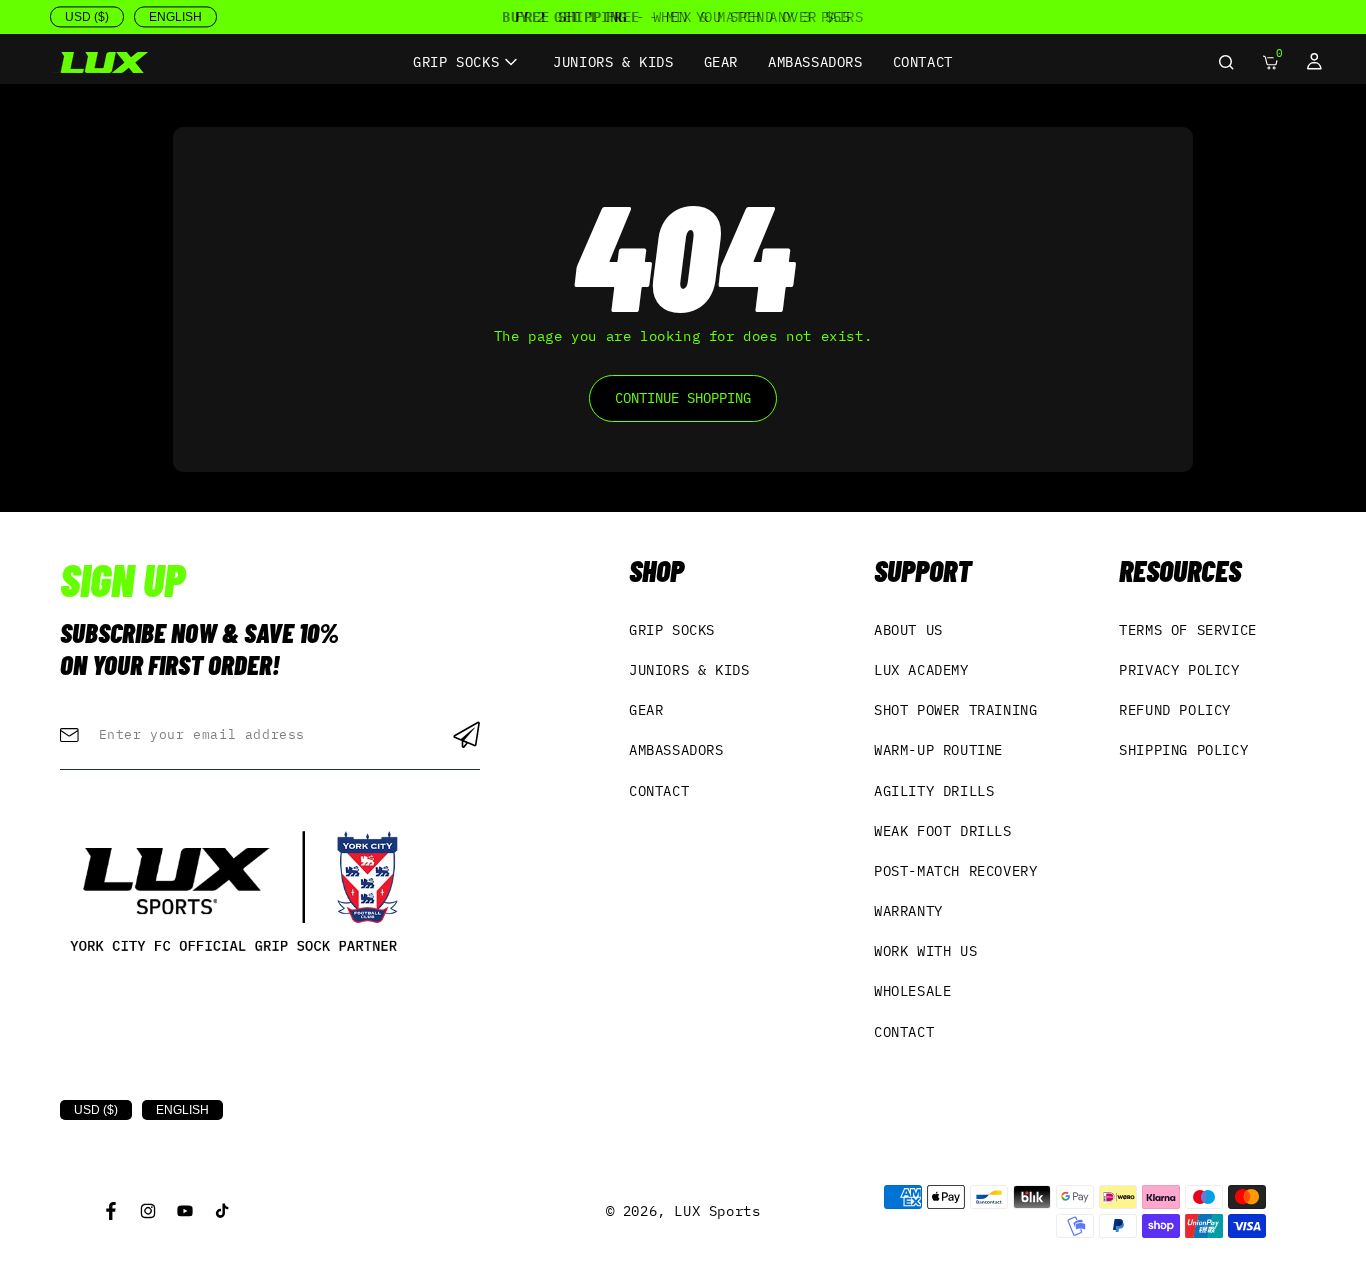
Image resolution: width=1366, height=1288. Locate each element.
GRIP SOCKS (672, 630)
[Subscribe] (466, 735)
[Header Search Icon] (1226, 62)
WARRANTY (908, 911)
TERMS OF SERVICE (1188, 630)
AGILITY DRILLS (934, 791)
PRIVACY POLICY (1179, 670)
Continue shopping (683, 398)
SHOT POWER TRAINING (955, 710)
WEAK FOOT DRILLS (943, 831)
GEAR (646, 710)
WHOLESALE (912, 991)
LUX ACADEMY (921, 670)
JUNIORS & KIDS (689, 670)
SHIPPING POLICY (1183, 750)
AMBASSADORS (676, 750)
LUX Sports (717, 1211)
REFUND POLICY (1175, 710)
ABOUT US (908, 630)
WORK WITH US (925, 951)
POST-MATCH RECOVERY (955, 871)
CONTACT (659, 791)
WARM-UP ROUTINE (938, 750)
